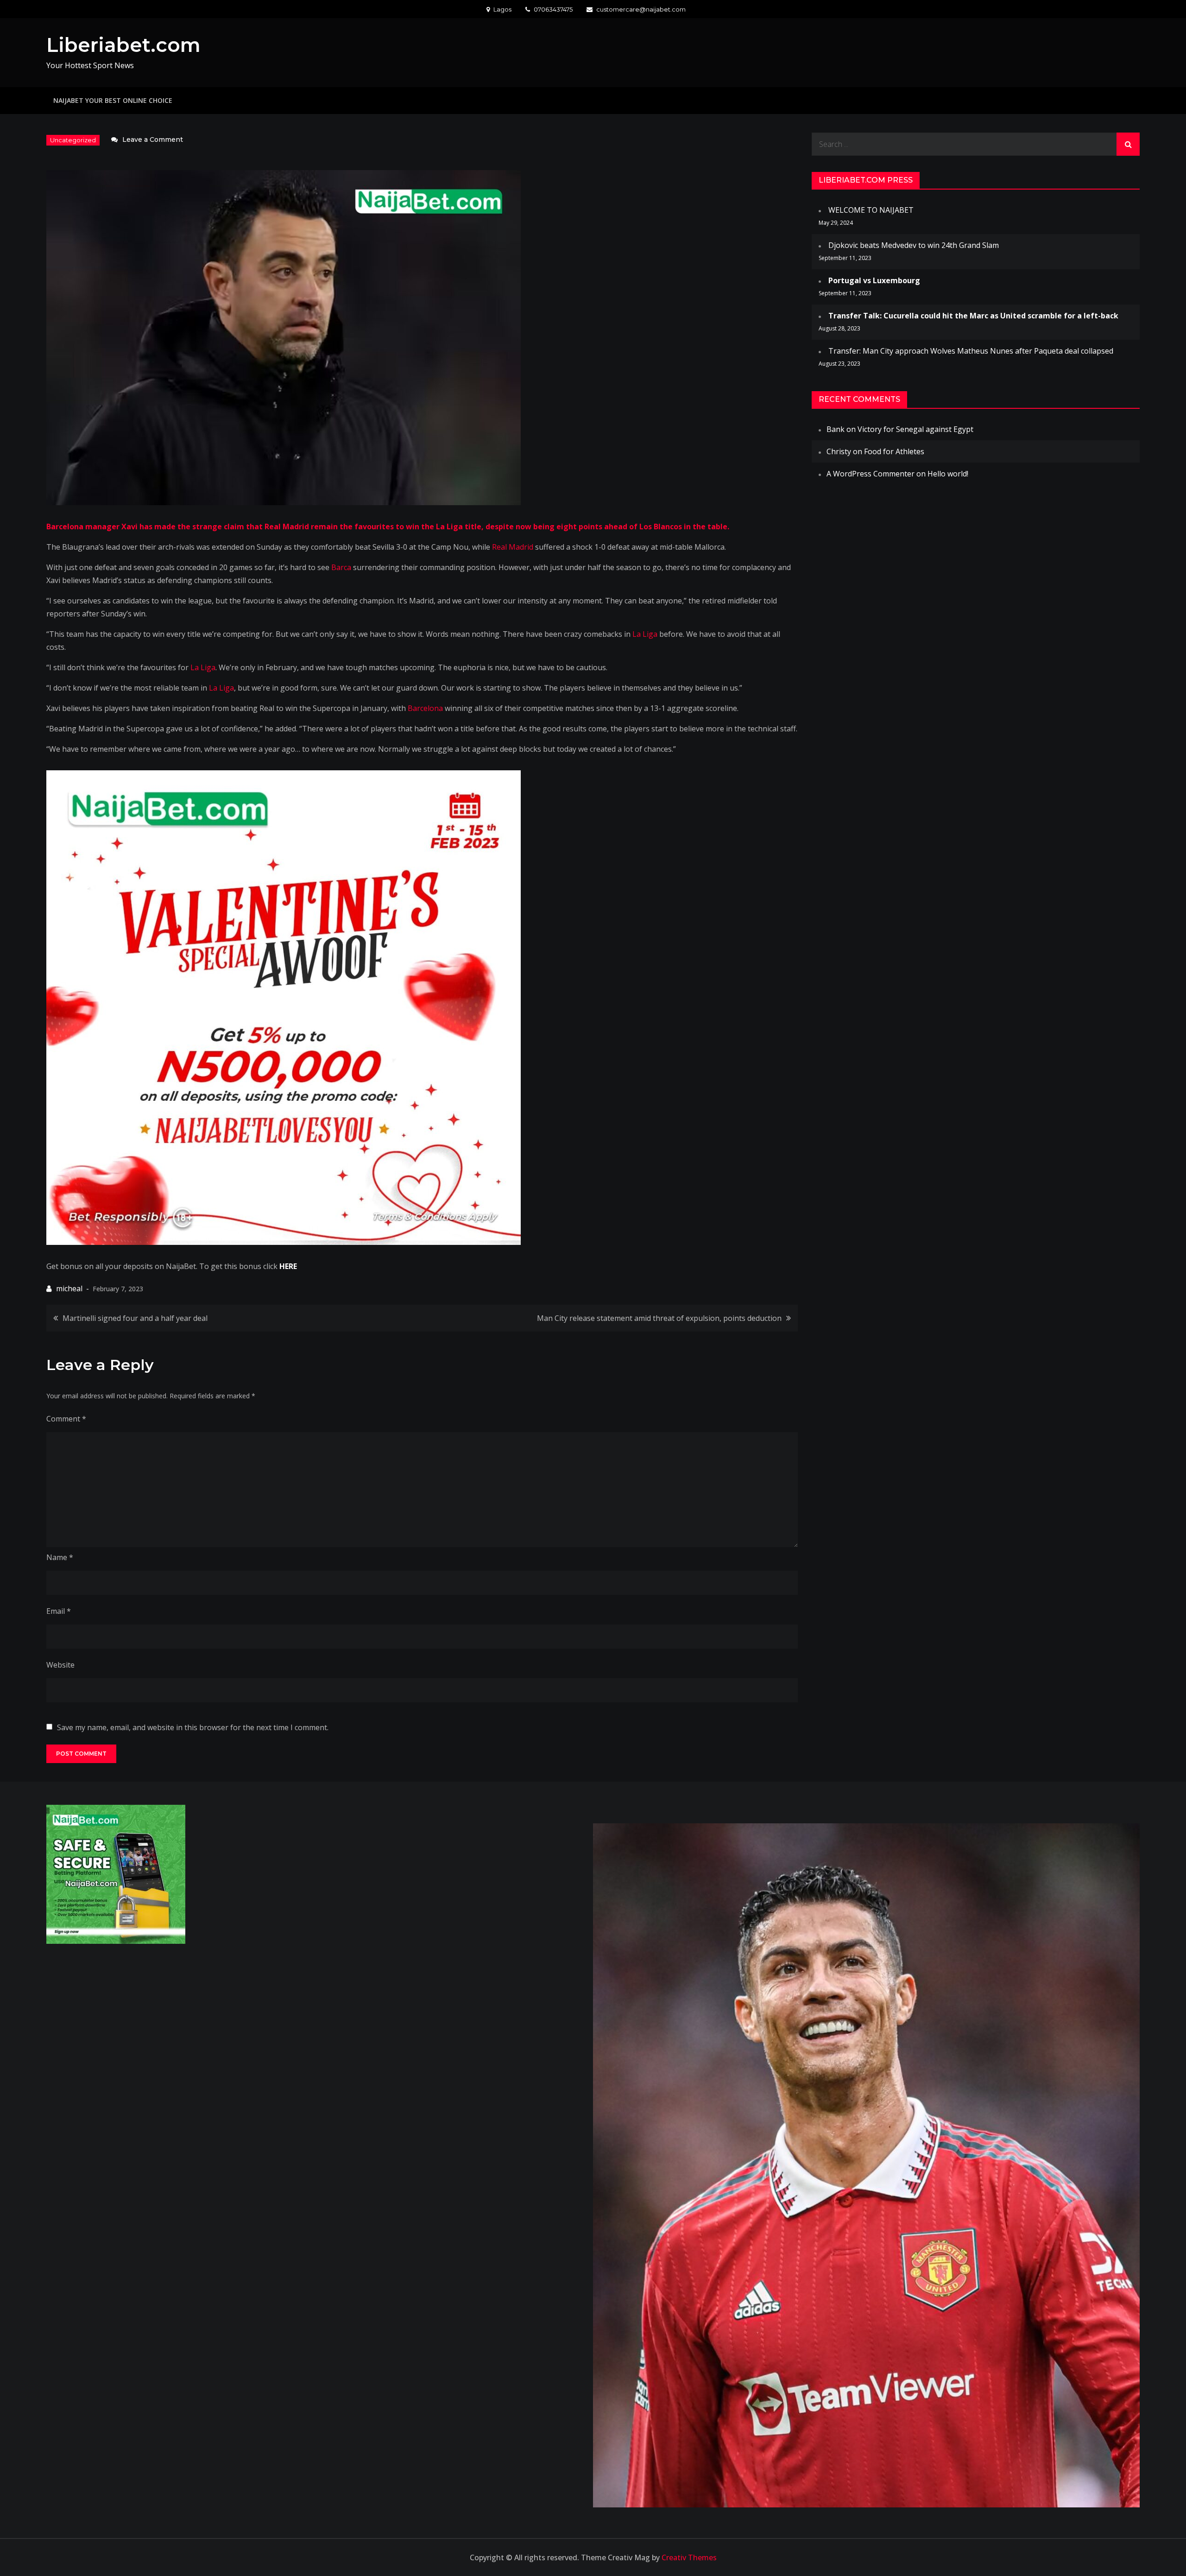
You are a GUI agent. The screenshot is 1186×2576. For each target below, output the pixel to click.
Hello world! (948, 474)
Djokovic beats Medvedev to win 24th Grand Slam (914, 245)
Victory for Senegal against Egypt (915, 429)
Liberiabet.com (123, 45)
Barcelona (425, 708)
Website (60, 1665)
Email (59, 1611)
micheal (69, 1288)
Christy (839, 451)
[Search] (1128, 144)
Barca (341, 567)
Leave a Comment (153, 140)
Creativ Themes (689, 2557)
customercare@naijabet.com (641, 9)
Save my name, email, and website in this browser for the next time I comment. (193, 1727)
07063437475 (553, 9)
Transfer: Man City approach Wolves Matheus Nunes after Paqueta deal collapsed (971, 351)
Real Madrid (513, 547)
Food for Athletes (894, 451)
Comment (66, 1419)
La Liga (645, 634)
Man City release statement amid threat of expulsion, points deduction (659, 1318)
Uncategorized (73, 140)
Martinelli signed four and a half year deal (135, 1318)
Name (60, 1557)
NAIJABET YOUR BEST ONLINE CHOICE (113, 100)
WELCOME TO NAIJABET (871, 210)
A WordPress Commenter (871, 474)
